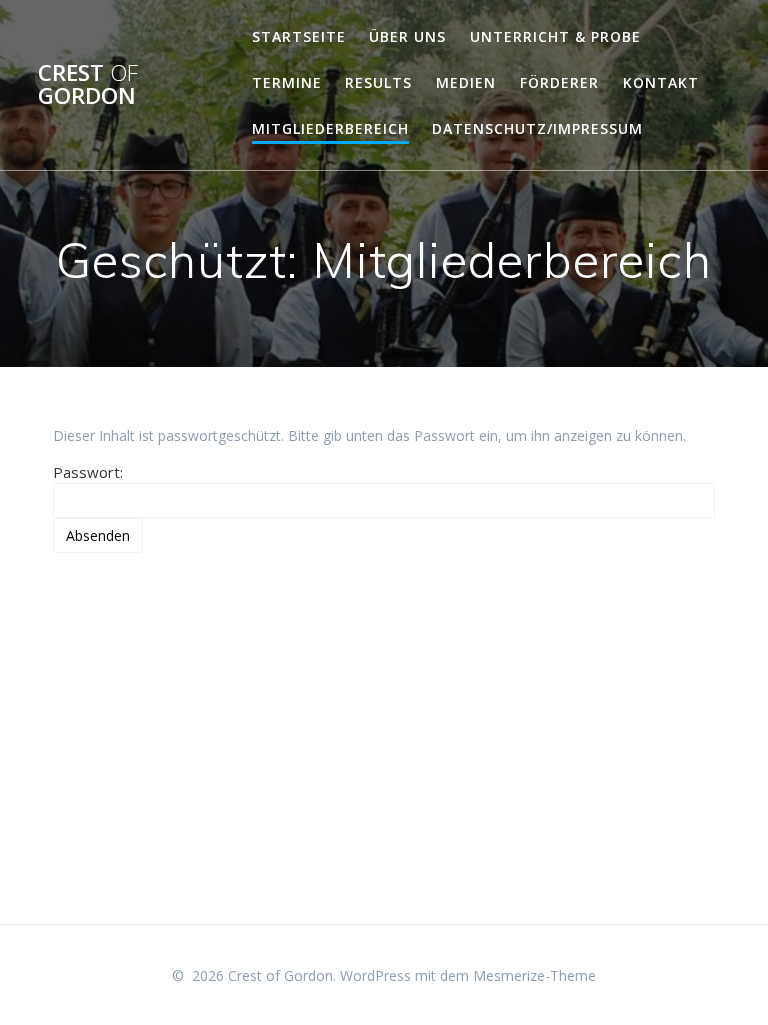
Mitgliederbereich (330, 128)
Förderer (559, 82)
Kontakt (661, 82)
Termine (287, 82)
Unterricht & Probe (555, 36)
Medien (466, 82)
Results (378, 82)
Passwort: (88, 472)
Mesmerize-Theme (534, 975)
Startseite (299, 36)
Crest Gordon (88, 84)
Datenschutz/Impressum (537, 128)
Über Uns (407, 36)
